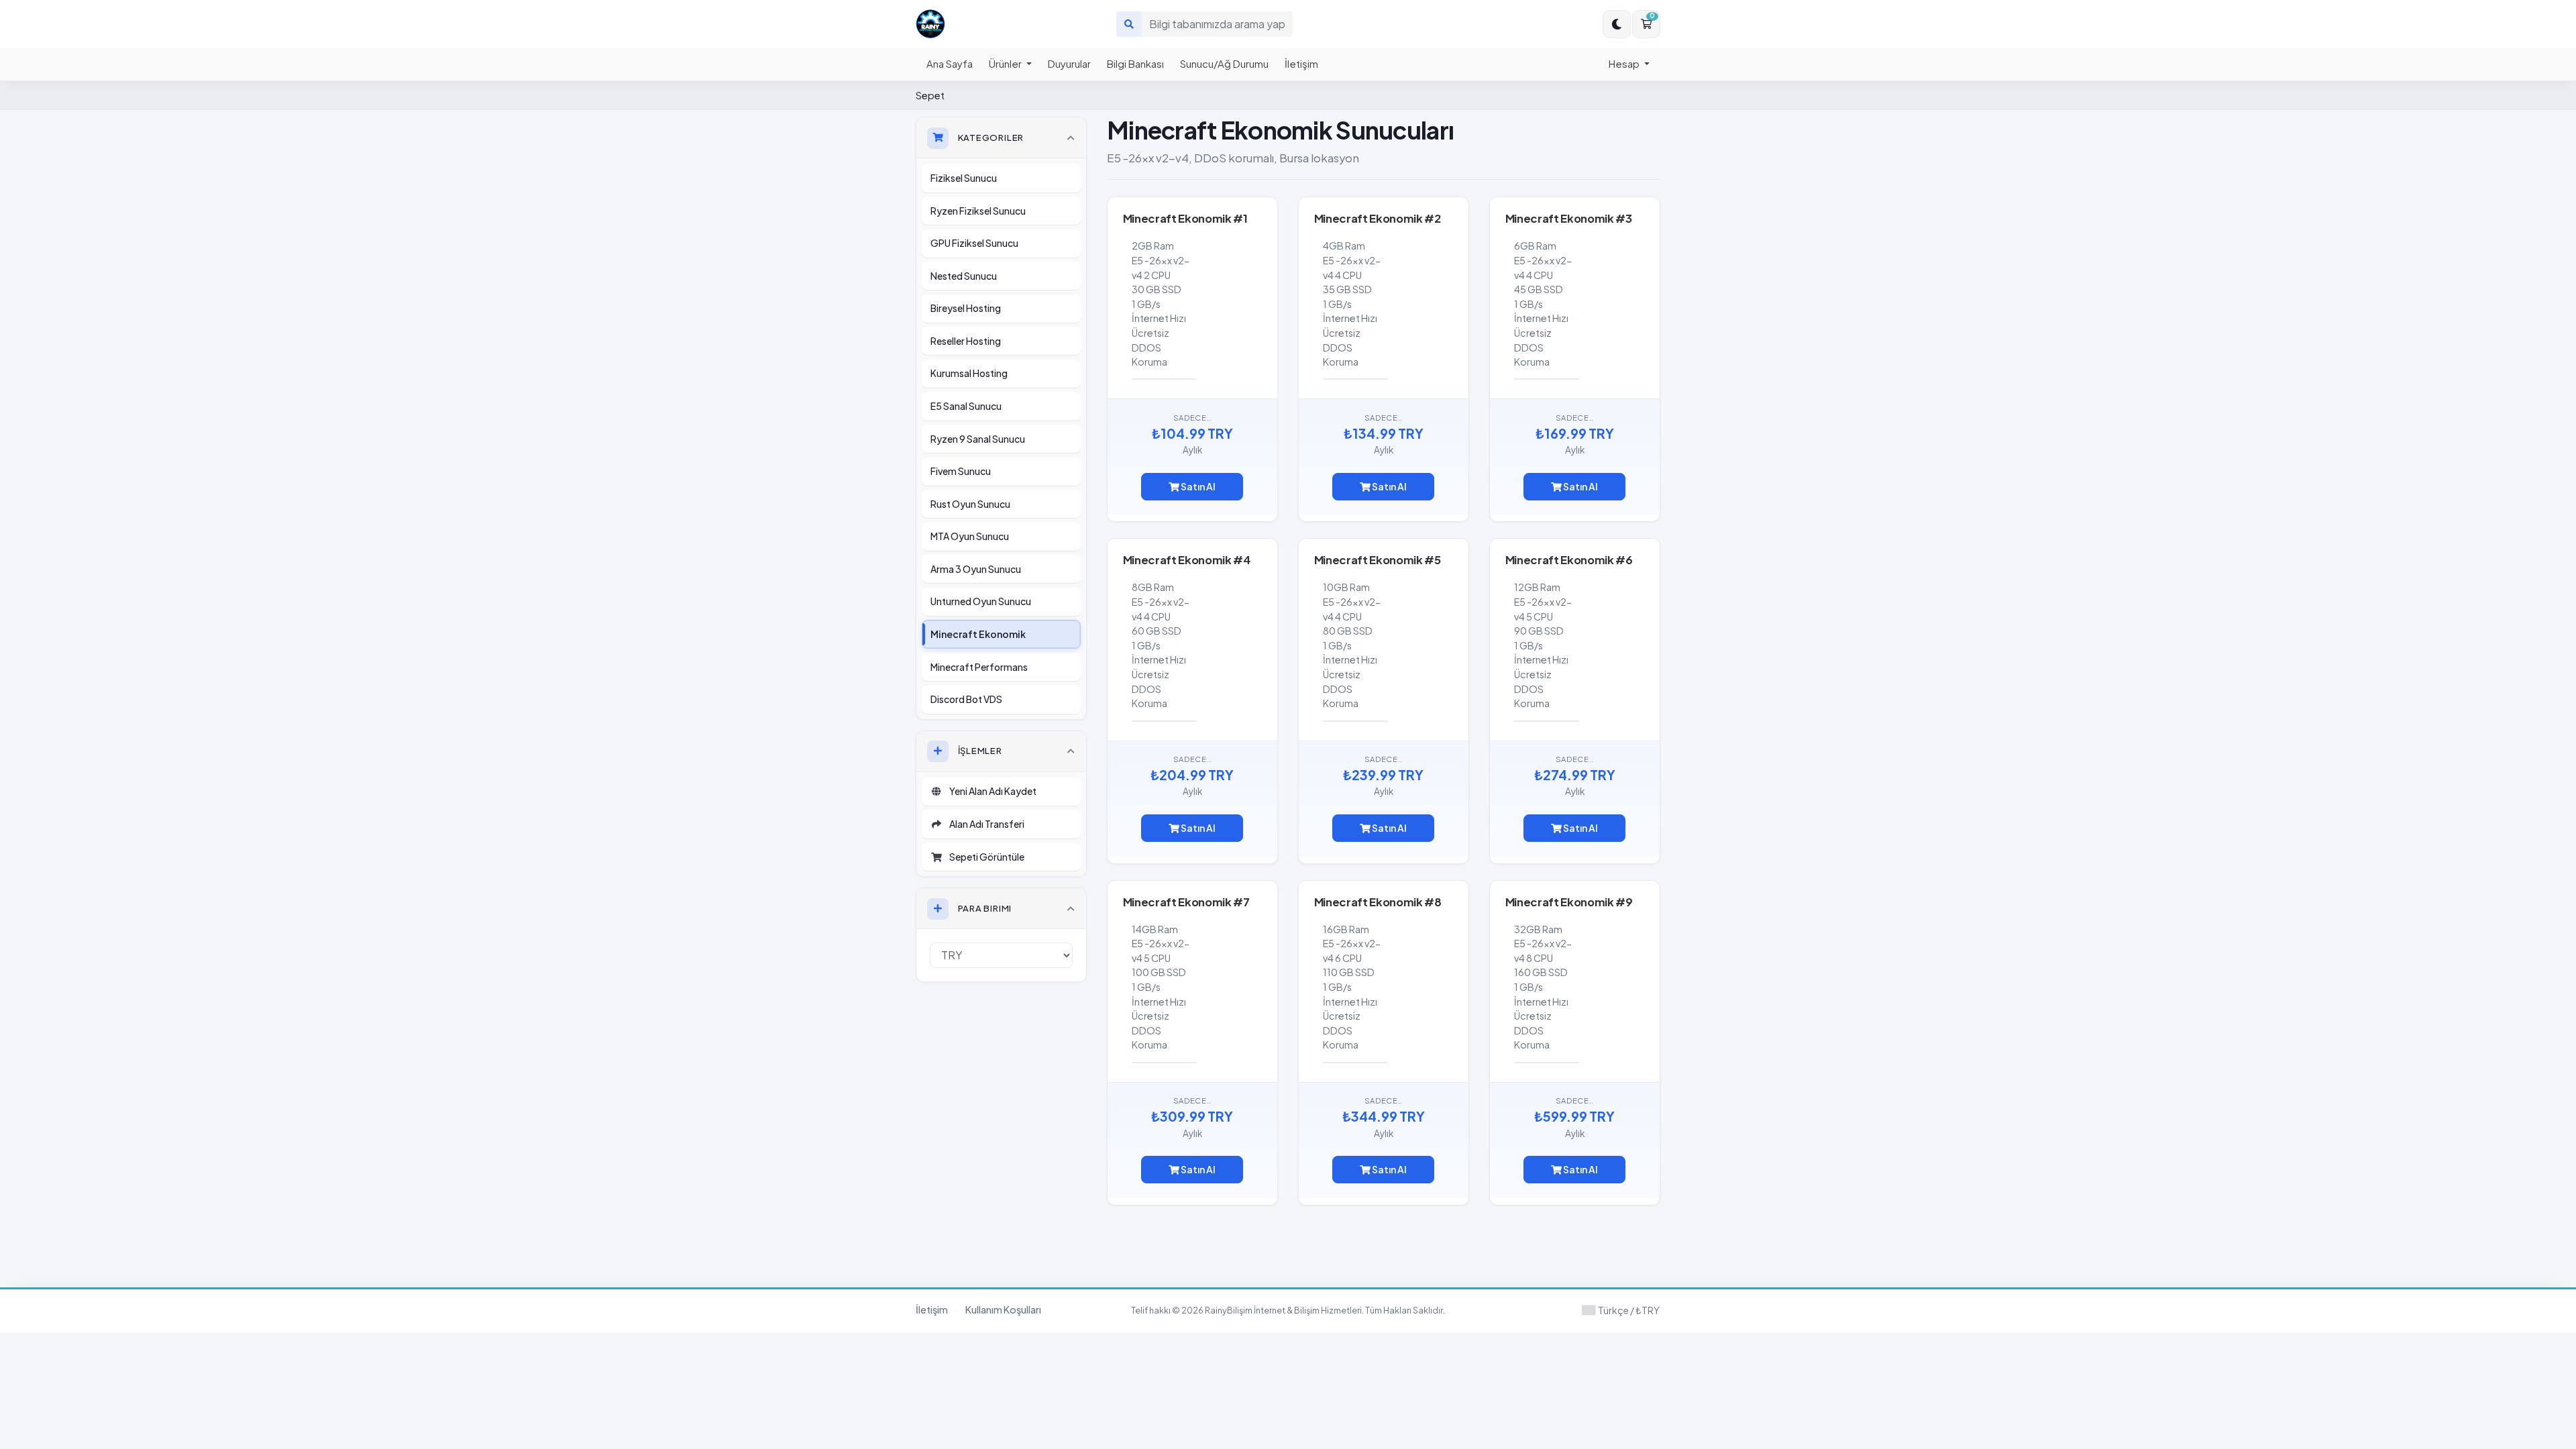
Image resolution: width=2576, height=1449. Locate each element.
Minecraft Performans (979, 667)
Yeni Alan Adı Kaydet (991, 791)
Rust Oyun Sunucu (970, 504)
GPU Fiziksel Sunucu (974, 243)
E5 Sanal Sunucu (966, 406)
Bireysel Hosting (966, 308)
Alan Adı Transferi (985, 824)
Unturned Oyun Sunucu (981, 601)
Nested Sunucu (964, 276)
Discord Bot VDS (966, 699)
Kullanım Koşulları (1003, 1309)
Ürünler (1006, 63)
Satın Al (1197, 486)
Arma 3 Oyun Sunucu (976, 569)
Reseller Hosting (966, 341)
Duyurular (1069, 63)
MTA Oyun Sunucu (970, 536)
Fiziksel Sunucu (964, 178)
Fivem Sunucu (961, 471)
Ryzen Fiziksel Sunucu (978, 211)
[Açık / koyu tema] (1617, 24)
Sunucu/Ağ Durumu (1224, 63)
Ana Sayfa (950, 63)
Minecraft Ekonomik (978, 634)
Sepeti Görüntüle (985, 857)
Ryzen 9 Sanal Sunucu (978, 439)
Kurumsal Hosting (969, 373)
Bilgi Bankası (1135, 63)
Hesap (1625, 63)
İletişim (1301, 63)
